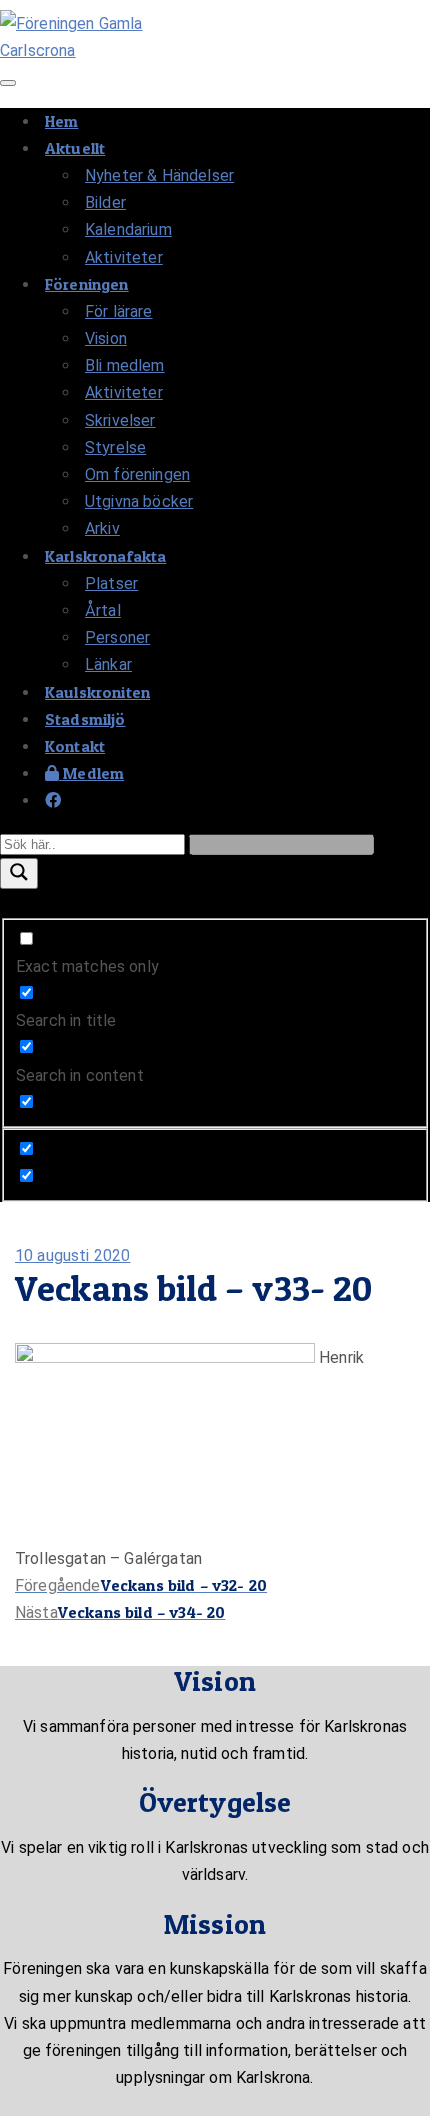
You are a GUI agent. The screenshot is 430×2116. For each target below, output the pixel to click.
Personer (117, 637)
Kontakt (75, 746)
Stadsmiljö (85, 719)
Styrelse (115, 447)
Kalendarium (128, 229)
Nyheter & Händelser (159, 175)
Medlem (91, 773)
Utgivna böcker (139, 501)
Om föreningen (137, 474)
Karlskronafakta (105, 556)
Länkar (108, 664)
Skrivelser (120, 420)
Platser (111, 583)
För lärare (119, 311)
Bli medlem (125, 365)
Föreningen (87, 284)
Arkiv (102, 528)
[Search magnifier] (19, 873)
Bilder (105, 202)
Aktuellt (75, 148)
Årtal (103, 610)
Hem (61, 121)
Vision (106, 338)
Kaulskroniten (97, 692)
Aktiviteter (124, 257)
